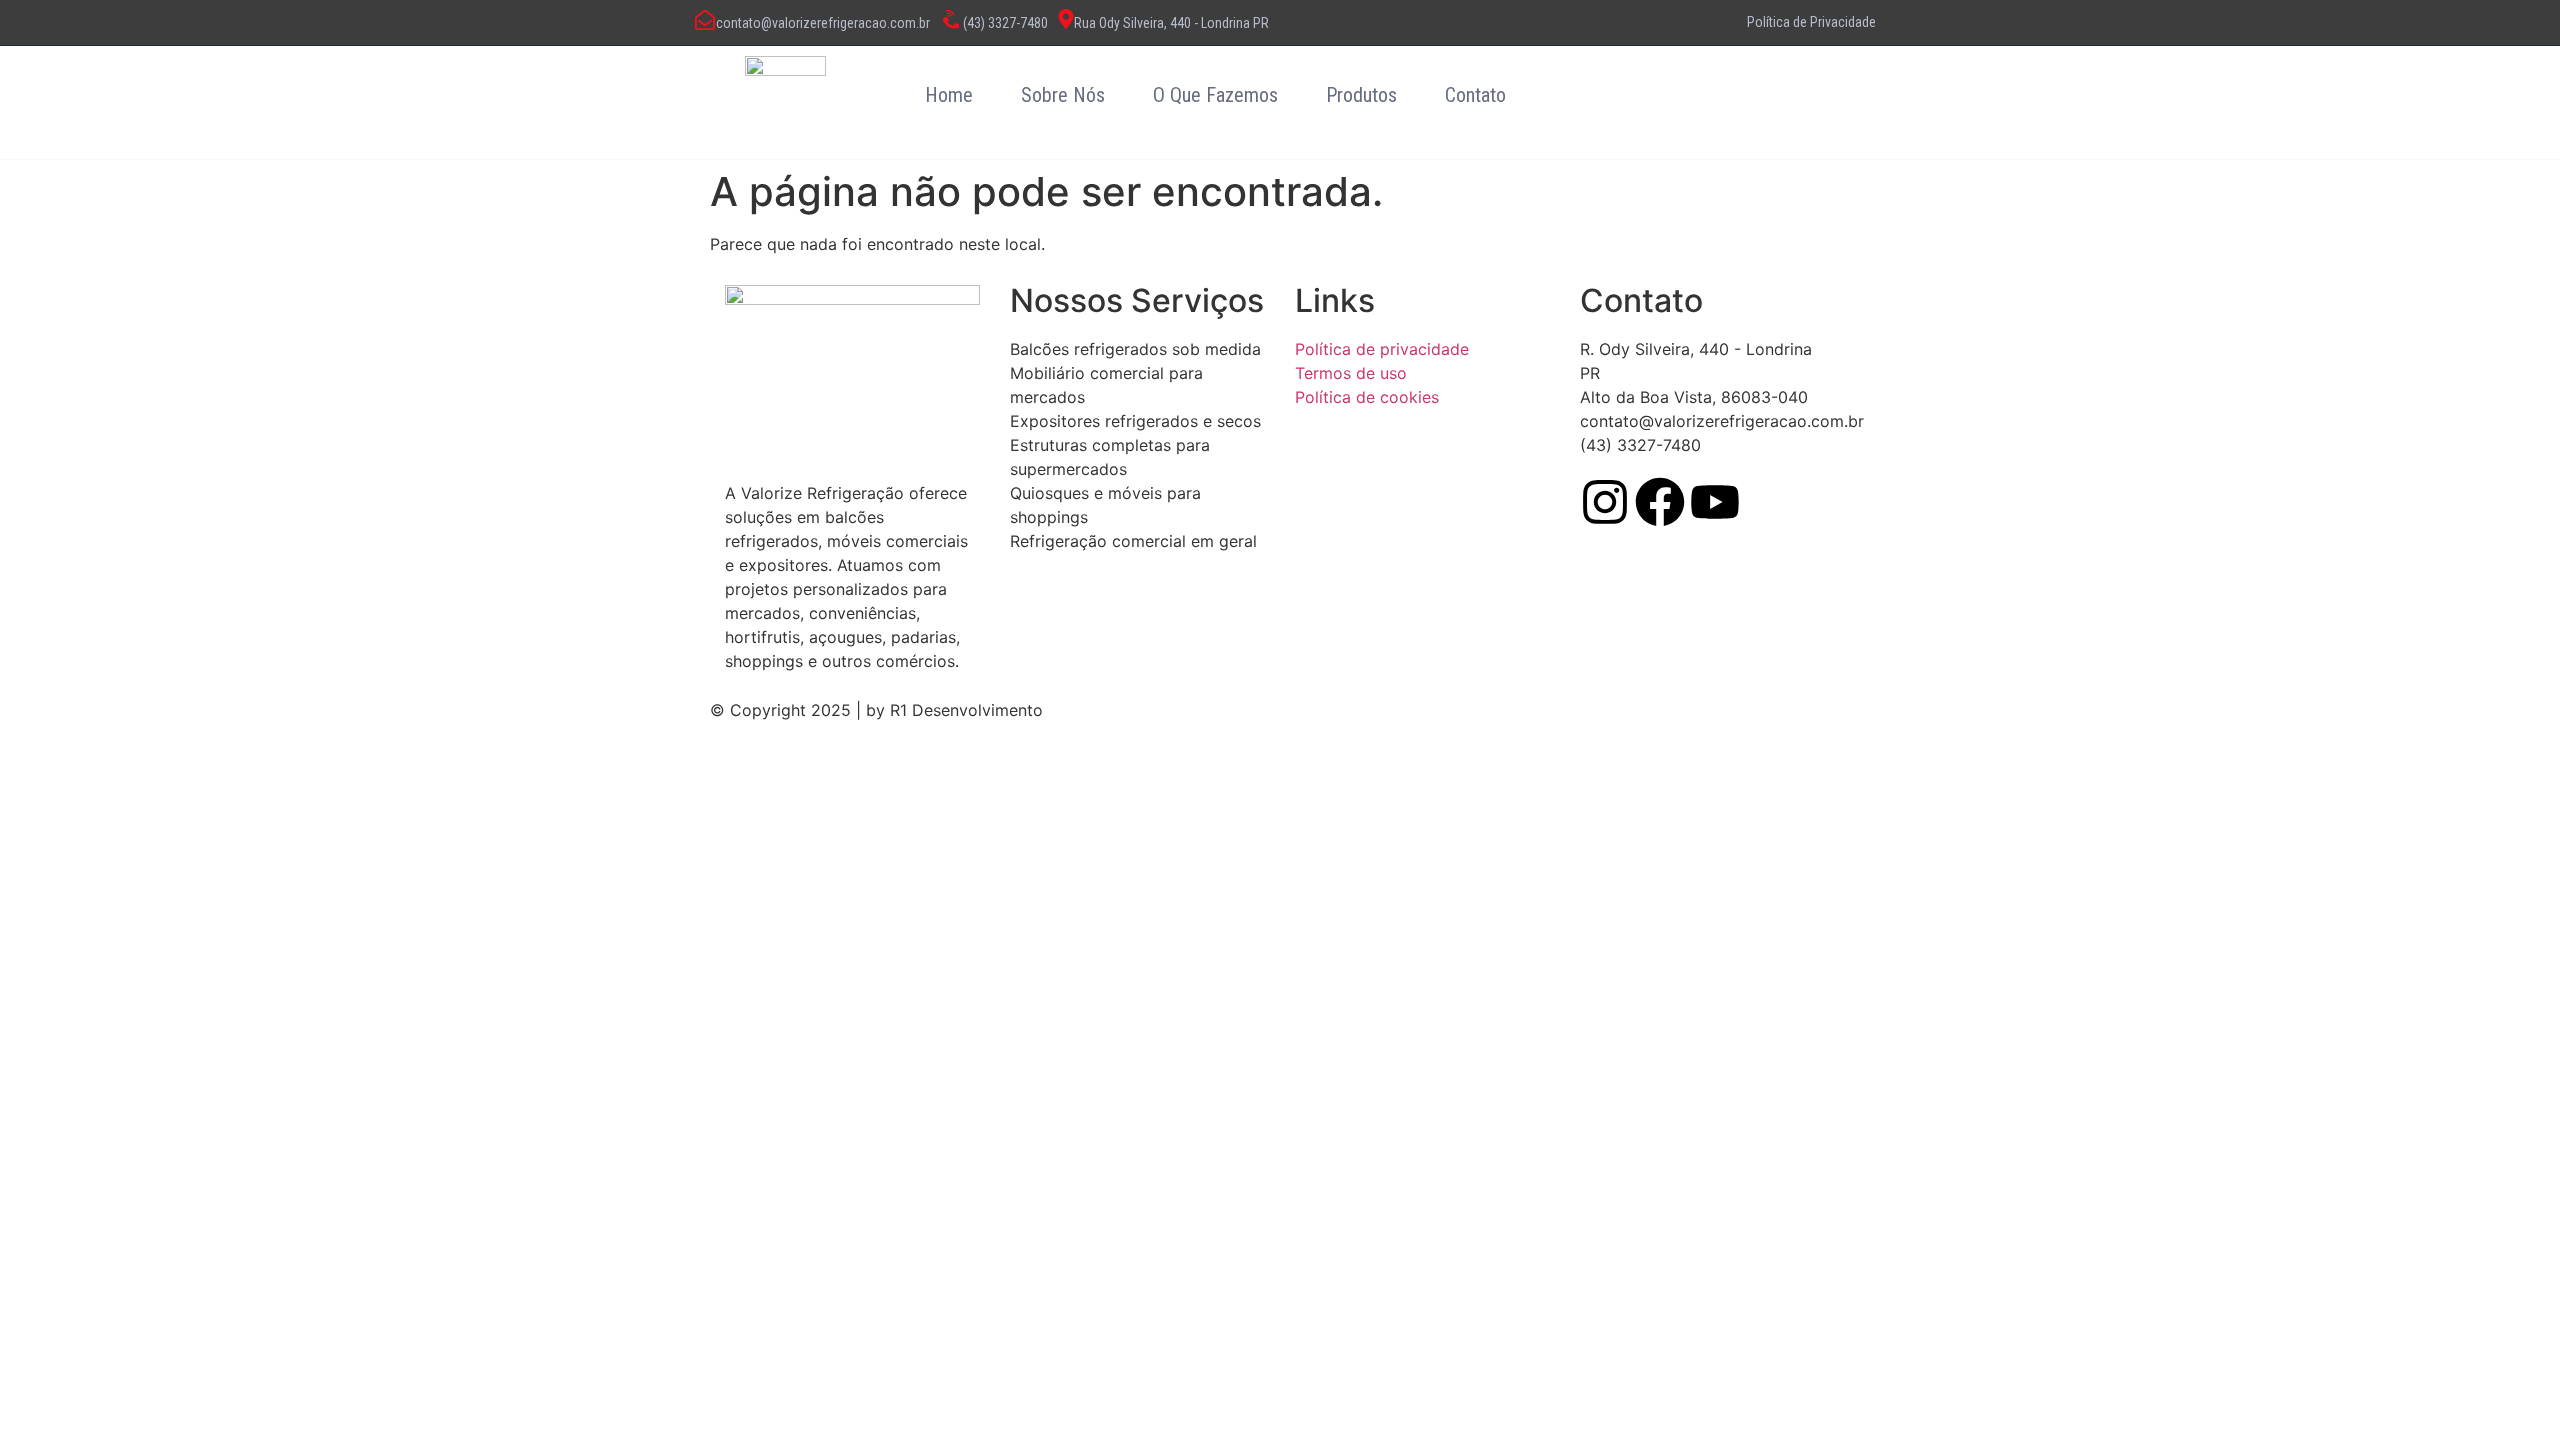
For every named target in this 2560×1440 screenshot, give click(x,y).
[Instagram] (1605, 502)
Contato (1475, 95)
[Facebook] (1660, 502)
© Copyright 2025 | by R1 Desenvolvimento (876, 710)
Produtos (1361, 95)
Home (949, 95)
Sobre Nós (1063, 95)
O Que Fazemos (1215, 95)
